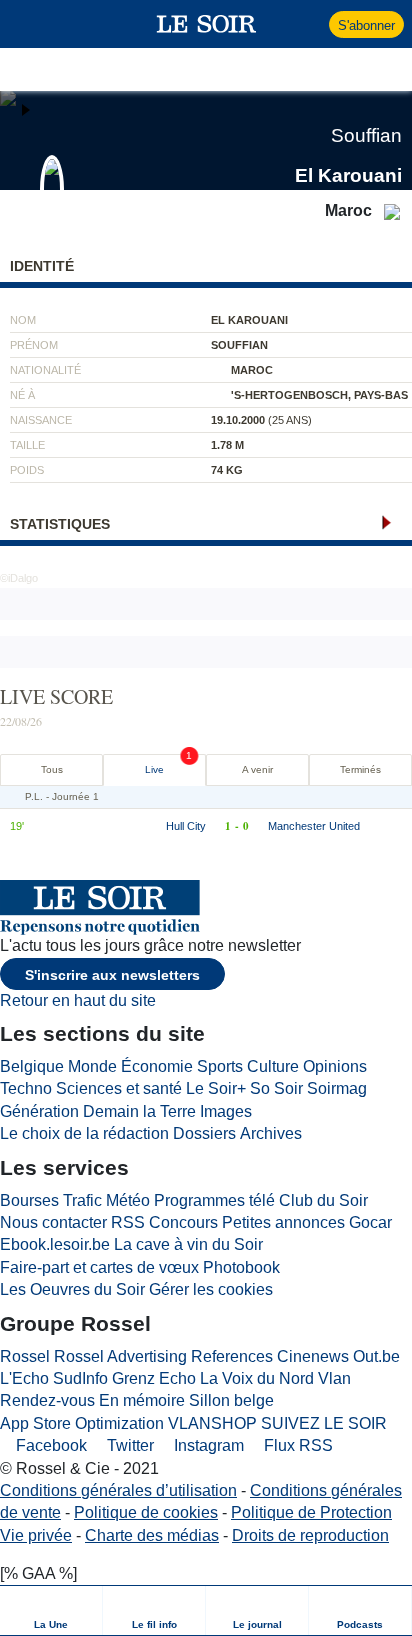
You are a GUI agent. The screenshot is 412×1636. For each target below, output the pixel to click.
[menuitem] (51, 1610)
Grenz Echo (154, 1378)
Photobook (241, 1267)
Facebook (49, 1445)
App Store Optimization (82, 1423)
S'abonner (366, 25)
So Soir (276, 1088)
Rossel (25, 1356)
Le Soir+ (216, 1088)
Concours (183, 1222)
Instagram (207, 1445)
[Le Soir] (206, 24)
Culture (273, 1066)
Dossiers (204, 1133)
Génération (39, 1111)
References (232, 1356)
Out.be (376, 1356)
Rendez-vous (47, 1400)
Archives (271, 1133)
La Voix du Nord (257, 1378)
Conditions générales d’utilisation (118, 1490)
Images (226, 1111)
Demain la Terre (139, 1111)
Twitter (128, 1445)
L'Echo (24, 1378)
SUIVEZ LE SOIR (324, 1423)
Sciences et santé (119, 1088)
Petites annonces (283, 1222)
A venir (257, 769)
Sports (220, 1066)
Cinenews (313, 1356)
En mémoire (142, 1400)
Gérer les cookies (211, 1289)
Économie (157, 1066)
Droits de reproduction (310, 1535)
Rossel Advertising (120, 1356)
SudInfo (80, 1378)
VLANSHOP (212, 1423)
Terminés (360, 769)
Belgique (32, 1066)
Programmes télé (214, 1200)
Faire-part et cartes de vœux (99, 1267)
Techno (26, 1088)
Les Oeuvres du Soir (72, 1289)
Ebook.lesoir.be (55, 1244)
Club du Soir (323, 1200)
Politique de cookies (146, 1512)
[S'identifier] (311, 24)
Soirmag (337, 1088)
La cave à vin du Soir (188, 1244)
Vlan (334, 1378)
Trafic (82, 1200)
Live (154, 769)
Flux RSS (296, 1445)
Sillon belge (231, 1400)
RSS (128, 1222)
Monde (92, 1066)
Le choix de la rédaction (84, 1133)
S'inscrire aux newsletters (112, 975)
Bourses (29, 1200)
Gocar (370, 1222)
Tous (52, 769)
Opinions (335, 1066)
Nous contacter (53, 1222)
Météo (128, 1200)
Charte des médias (152, 1535)
